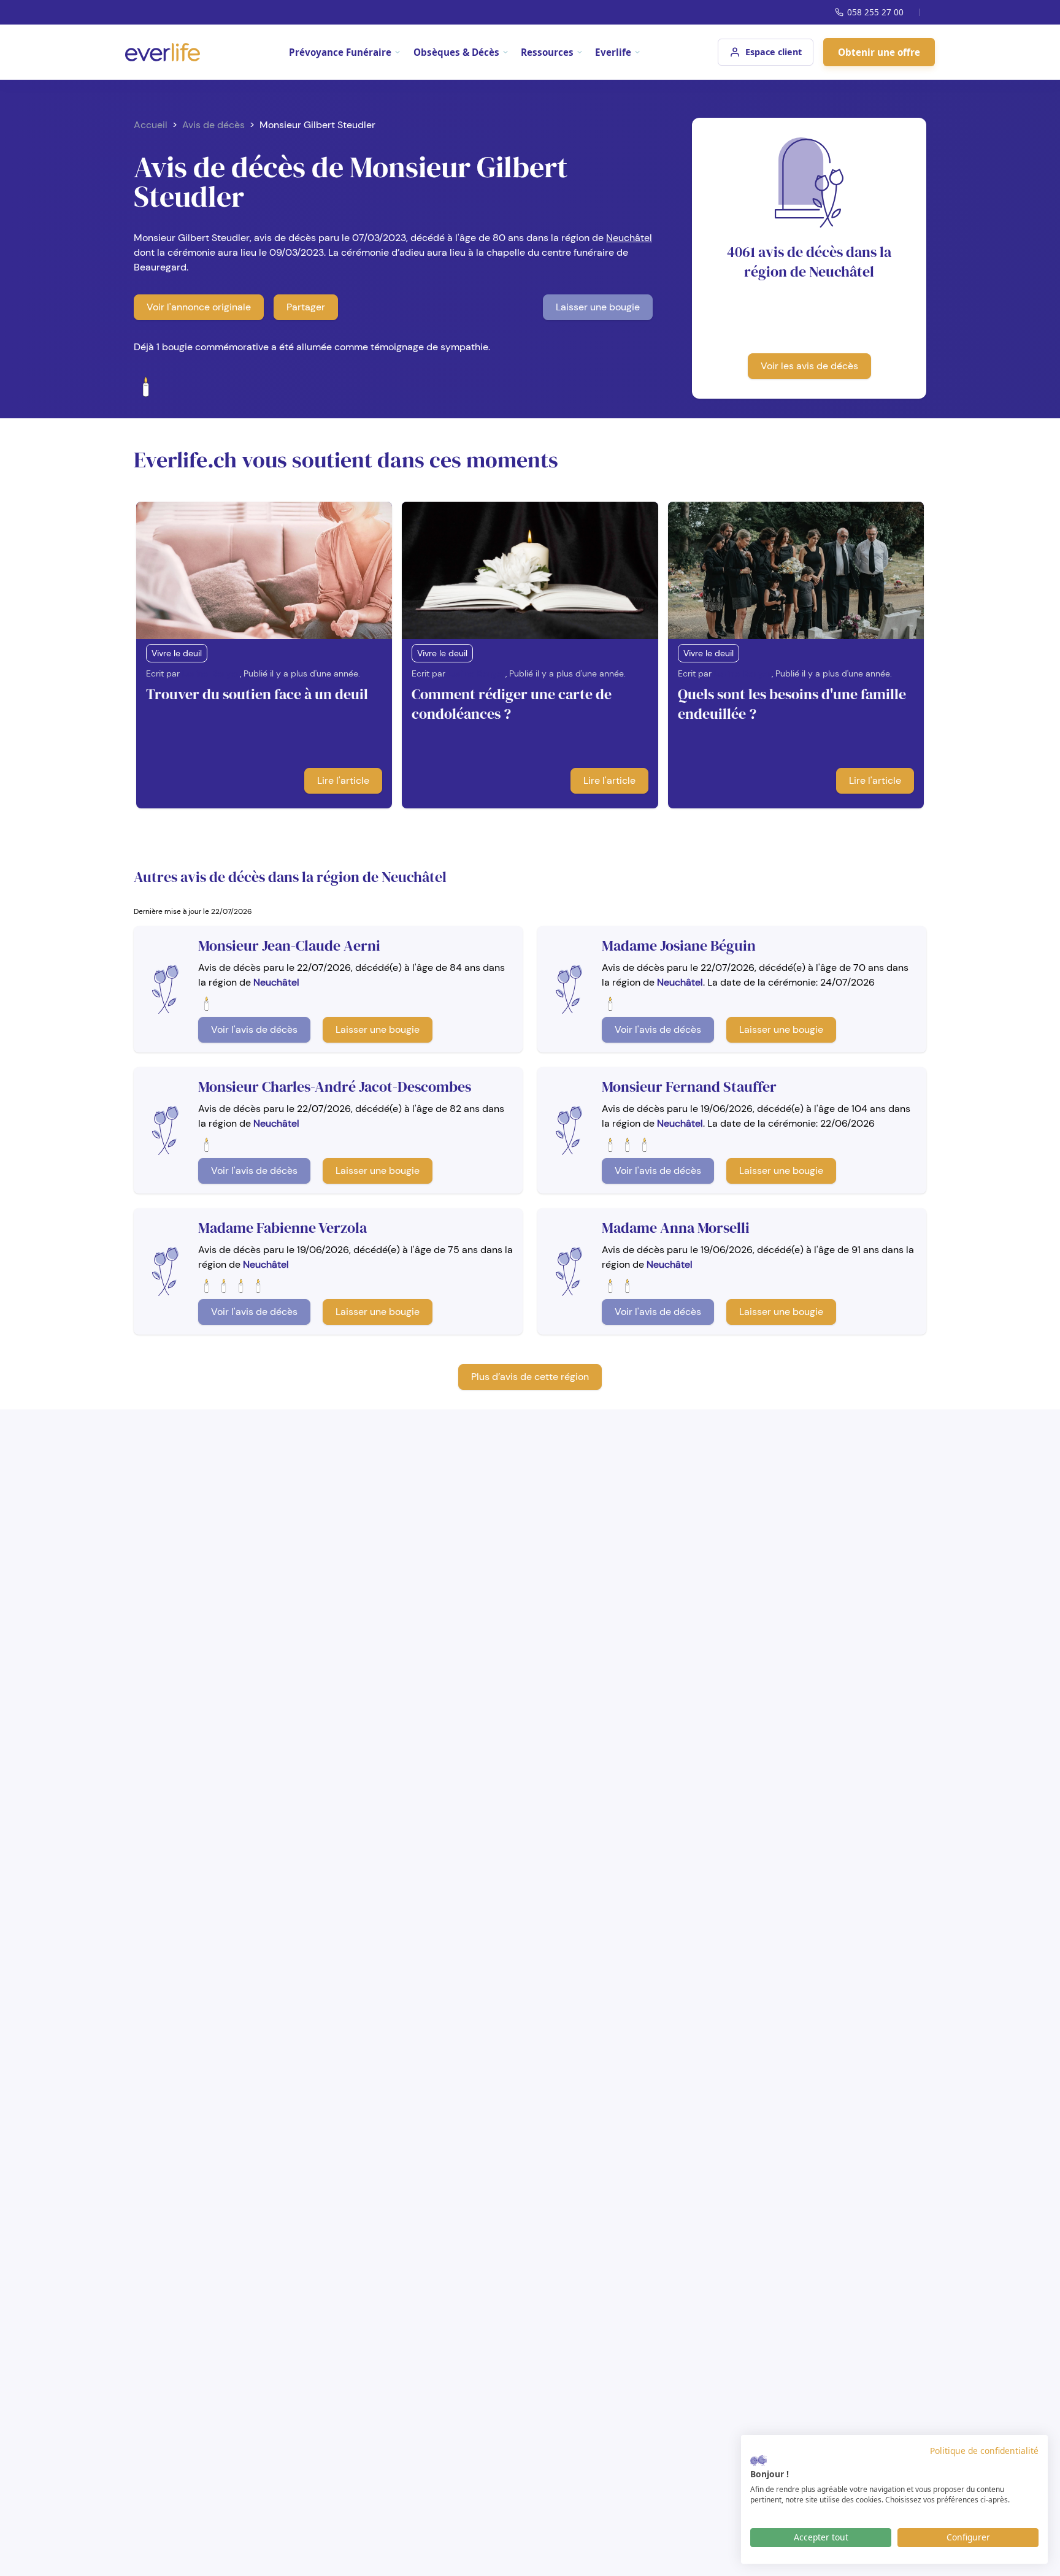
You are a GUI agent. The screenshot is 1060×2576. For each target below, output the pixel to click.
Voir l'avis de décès (254, 1029)
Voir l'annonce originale (199, 307)
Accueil (151, 125)
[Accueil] (163, 52)
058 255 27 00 (875, 12)
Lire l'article (343, 780)
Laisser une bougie (598, 307)
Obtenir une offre (879, 52)
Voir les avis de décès (809, 366)
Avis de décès (213, 125)
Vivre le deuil (177, 653)
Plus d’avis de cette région (530, 1377)
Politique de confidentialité (984, 2451)
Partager (306, 307)
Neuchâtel (629, 238)
